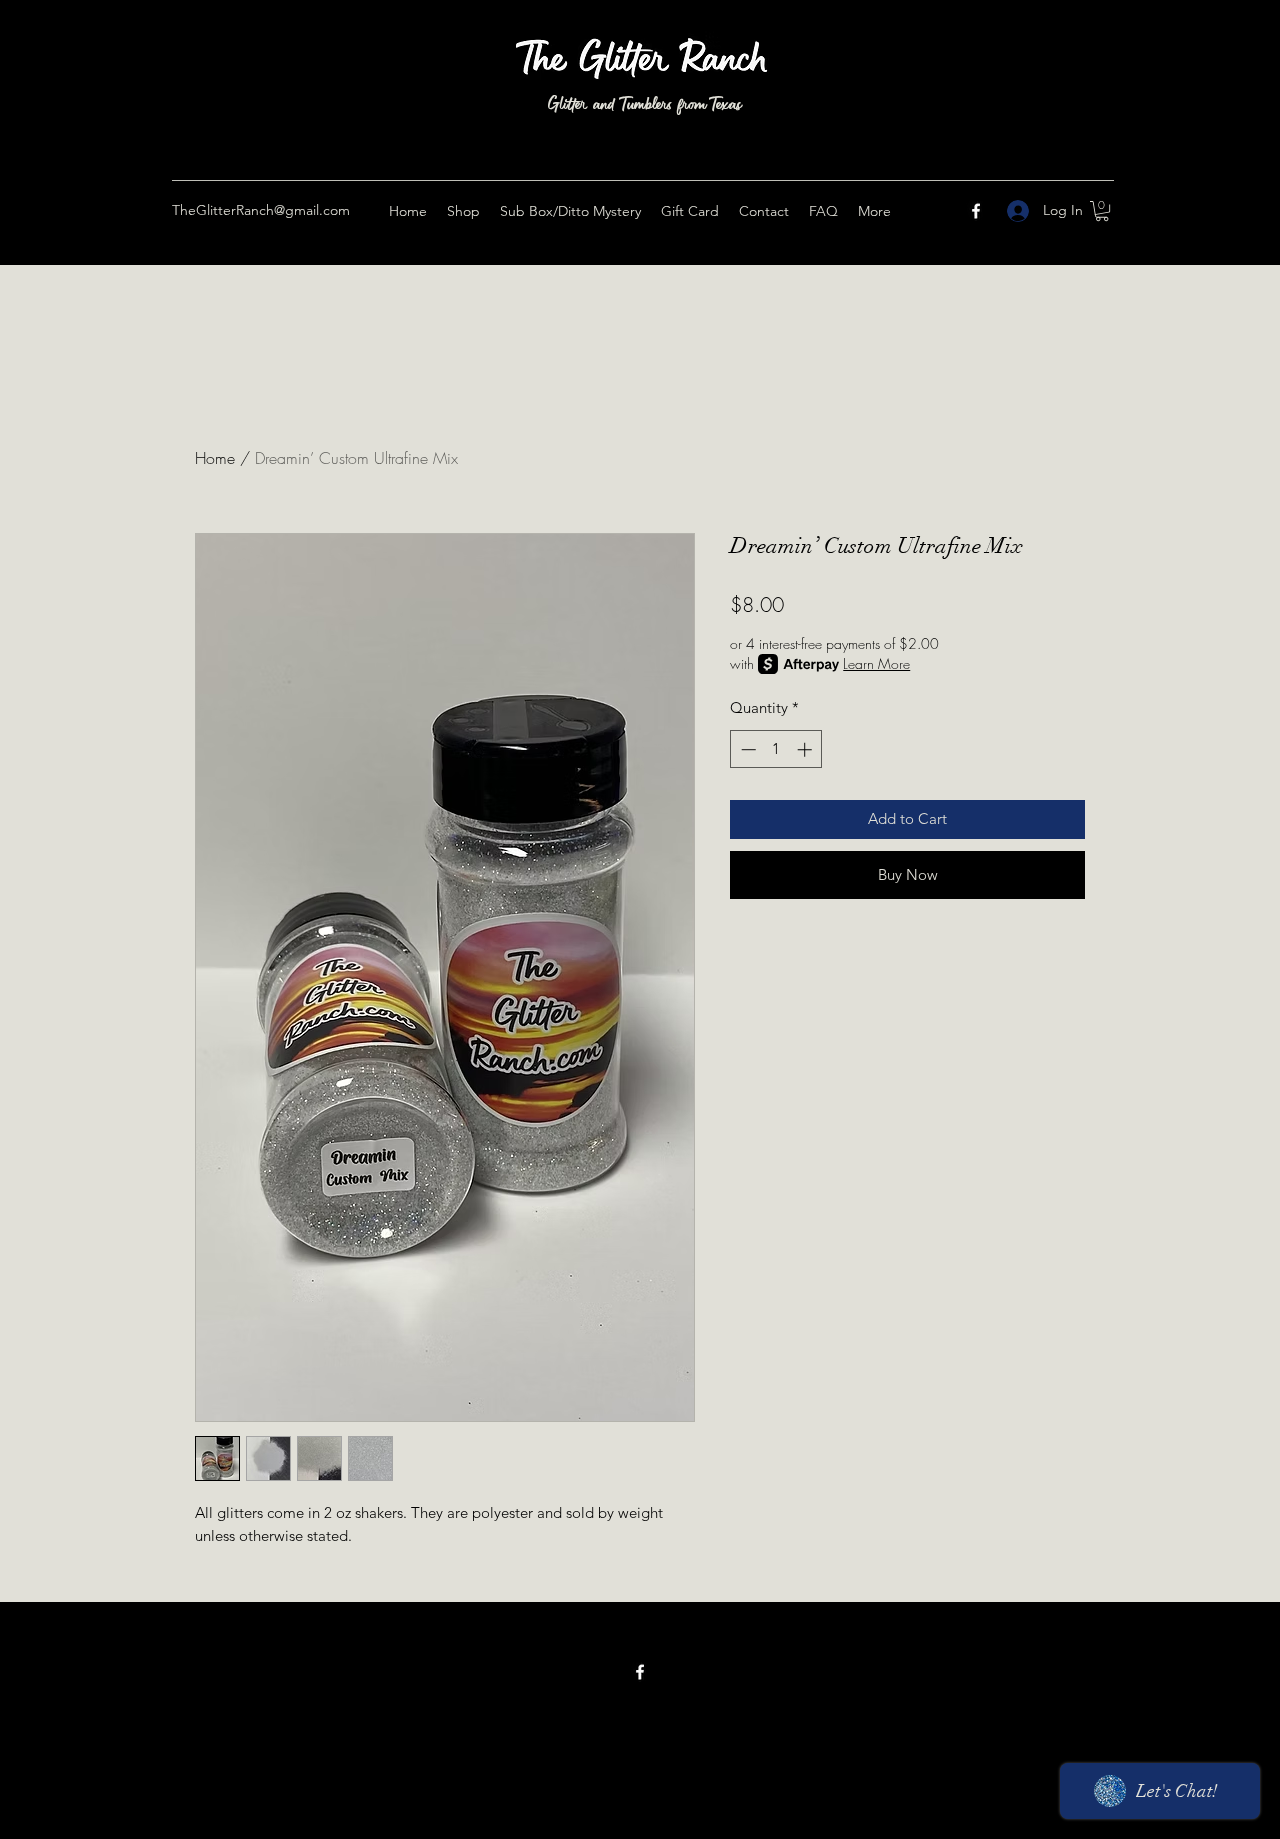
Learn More (876, 663)
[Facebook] (976, 211)
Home (215, 458)
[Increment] (806, 749)
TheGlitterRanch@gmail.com (261, 210)
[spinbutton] (776, 749)
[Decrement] (746, 749)
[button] (1102, 211)
